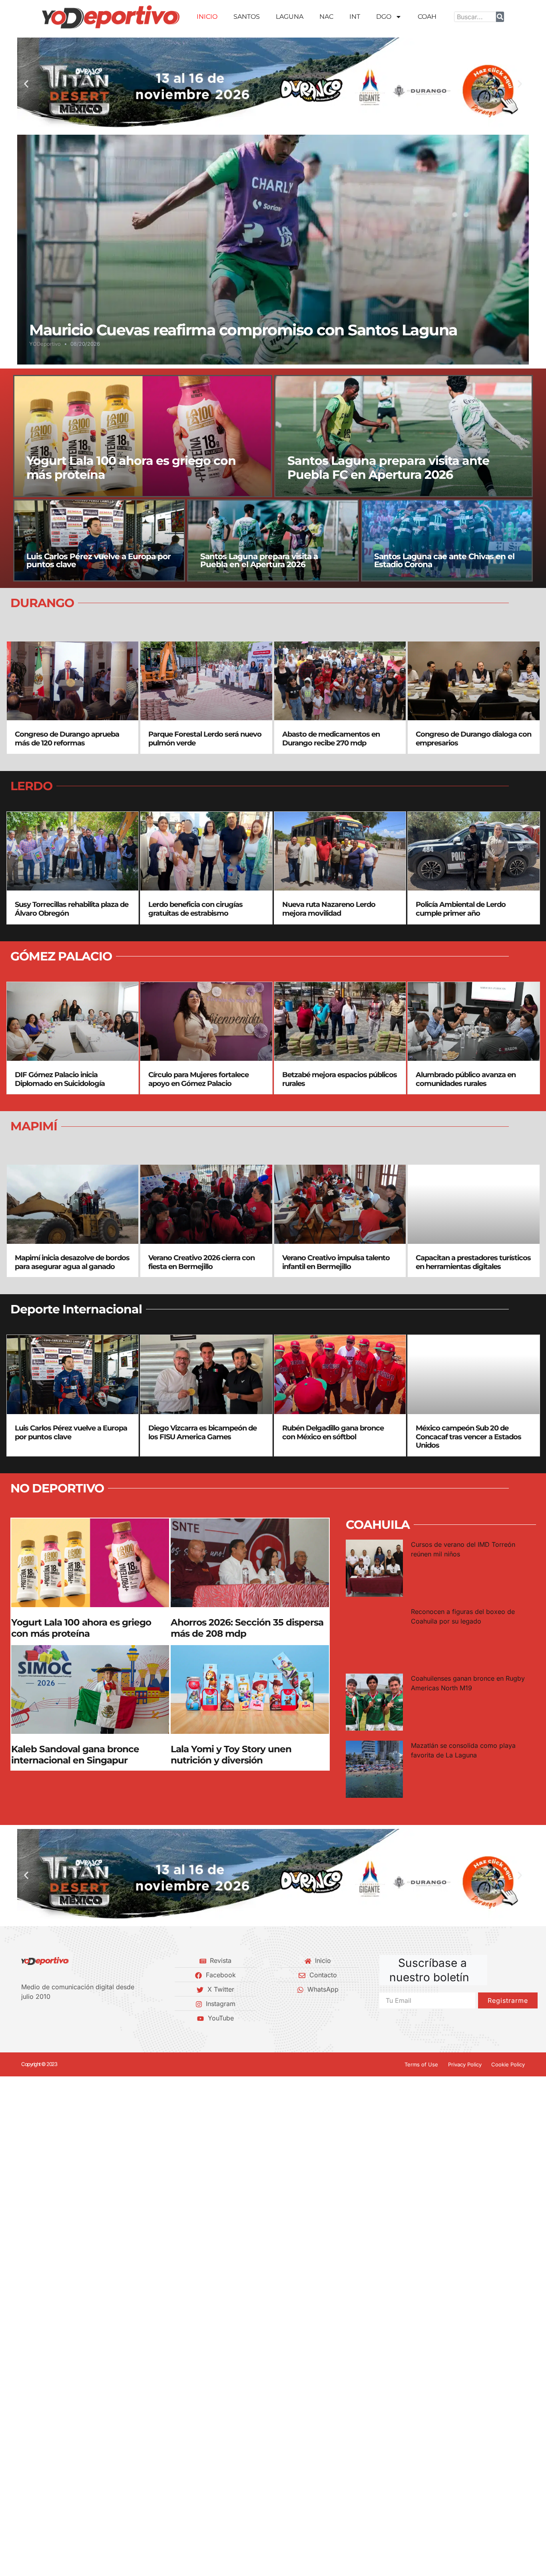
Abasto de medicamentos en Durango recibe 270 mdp (331, 739)
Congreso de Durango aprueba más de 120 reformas (67, 739)
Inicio (207, 17)
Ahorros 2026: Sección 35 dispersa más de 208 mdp (247, 1628)
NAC (326, 17)
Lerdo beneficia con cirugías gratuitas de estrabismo (195, 909)
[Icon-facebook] (24, 2018)
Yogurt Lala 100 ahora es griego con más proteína (131, 467)
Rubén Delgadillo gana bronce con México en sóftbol (333, 1432)
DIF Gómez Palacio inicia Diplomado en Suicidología (60, 1079)
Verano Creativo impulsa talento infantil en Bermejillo (336, 1262)
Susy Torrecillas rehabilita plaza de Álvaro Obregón (72, 909)
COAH (427, 17)
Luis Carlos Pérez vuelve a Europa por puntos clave (99, 560)
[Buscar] (500, 17)
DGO (384, 17)
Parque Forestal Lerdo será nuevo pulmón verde (205, 739)
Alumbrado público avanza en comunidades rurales (466, 1079)
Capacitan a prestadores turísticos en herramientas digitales (473, 1262)
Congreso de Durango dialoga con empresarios (473, 739)
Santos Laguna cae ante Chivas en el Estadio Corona (444, 560)
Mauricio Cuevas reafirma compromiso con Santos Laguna (243, 330)
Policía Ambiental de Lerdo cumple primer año (461, 909)
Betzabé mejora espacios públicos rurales (340, 1079)
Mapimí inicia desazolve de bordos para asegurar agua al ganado (72, 1262)
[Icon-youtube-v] (65, 2018)
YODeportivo (45, 344)
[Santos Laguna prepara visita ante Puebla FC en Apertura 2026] (404, 436)
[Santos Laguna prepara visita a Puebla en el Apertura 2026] (273, 540)
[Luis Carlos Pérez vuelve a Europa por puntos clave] (99, 540)
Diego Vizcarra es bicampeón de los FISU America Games (202, 1432)
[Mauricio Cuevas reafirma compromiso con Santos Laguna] (273, 249)
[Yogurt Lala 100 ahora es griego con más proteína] (143, 436)
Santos (247, 17)
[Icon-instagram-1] (51, 2018)
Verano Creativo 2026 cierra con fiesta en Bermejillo (201, 1262)
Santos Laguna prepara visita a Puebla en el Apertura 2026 (259, 560)
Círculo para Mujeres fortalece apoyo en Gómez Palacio (198, 1079)
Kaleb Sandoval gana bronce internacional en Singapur (75, 1755)
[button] (26, 84)
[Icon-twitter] (38, 2018)
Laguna (290, 17)
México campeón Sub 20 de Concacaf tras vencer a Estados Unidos (468, 1437)
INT (355, 17)
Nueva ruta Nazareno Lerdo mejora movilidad (329, 909)
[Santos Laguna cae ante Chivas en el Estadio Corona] (447, 540)
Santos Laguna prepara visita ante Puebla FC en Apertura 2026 (388, 467)
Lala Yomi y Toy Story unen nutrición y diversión (231, 1755)
